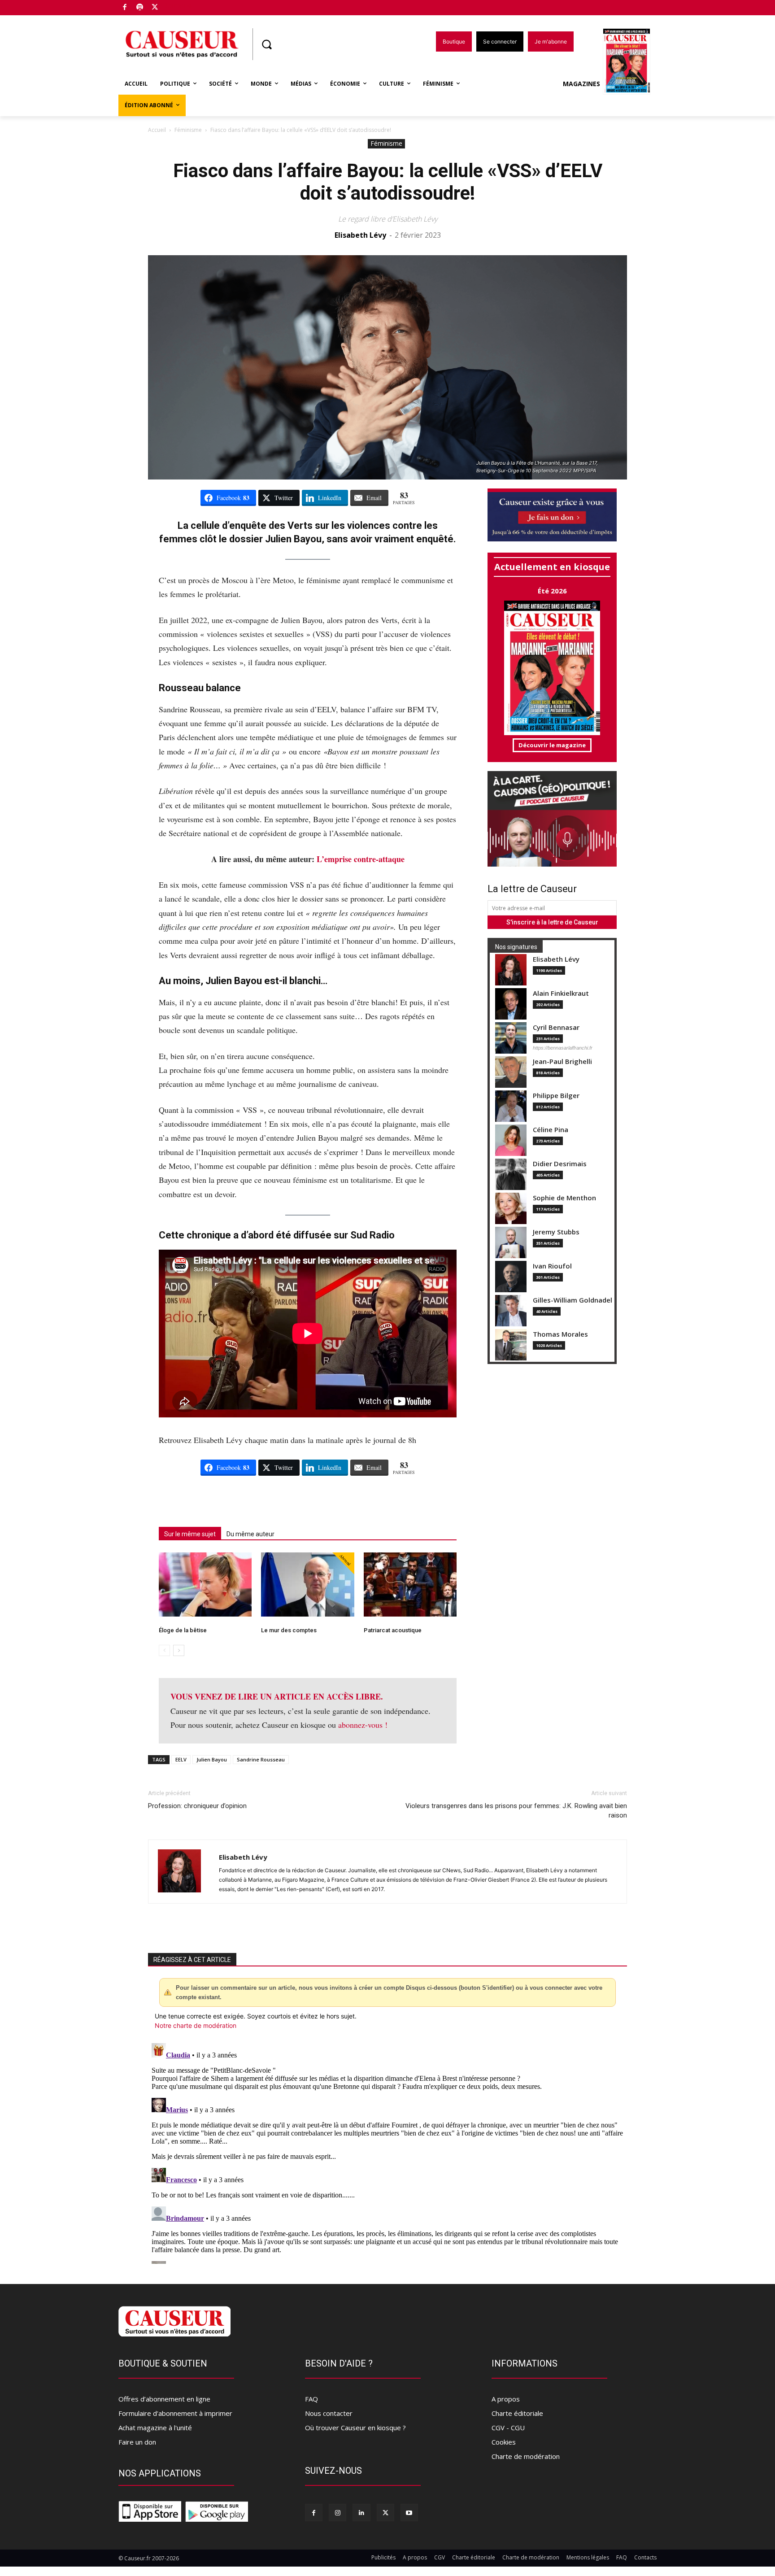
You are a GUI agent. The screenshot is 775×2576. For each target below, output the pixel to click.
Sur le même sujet (190, 1534)
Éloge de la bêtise (183, 1630)
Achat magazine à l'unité (155, 2428)
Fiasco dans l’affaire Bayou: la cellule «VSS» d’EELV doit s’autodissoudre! (388, 182)
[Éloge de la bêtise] (205, 1584)
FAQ (311, 2399)
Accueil (157, 130)
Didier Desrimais (560, 1164)
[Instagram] (337, 2513)
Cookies (504, 2442)
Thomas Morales (560, 1334)
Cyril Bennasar (556, 1027)
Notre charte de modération (196, 2025)
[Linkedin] (361, 2513)
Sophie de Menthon (564, 1198)
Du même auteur (250, 1534)
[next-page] (179, 1650)
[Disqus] (387, 2152)
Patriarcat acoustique (393, 1630)
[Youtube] (409, 2513)
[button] (266, 44)
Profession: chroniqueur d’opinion (197, 1806)
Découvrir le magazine (552, 745)
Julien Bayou (212, 1759)
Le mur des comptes (289, 1630)
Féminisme (188, 130)
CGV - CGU (508, 2428)
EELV (181, 1759)
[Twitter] (155, 8)
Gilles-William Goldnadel (573, 1300)
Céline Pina (551, 1130)
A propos (506, 2399)
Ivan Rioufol (552, 1266)
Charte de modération (526, 2456)
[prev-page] (164, 1650)
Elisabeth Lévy (360, 235)
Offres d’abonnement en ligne (164, 2399)
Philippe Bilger (556, 1096)
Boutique (178, 6)
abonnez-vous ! (363, 1725)
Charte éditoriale (517, 2413)
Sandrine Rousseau (261, 1759)
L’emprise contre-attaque (361, 859)
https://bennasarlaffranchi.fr (563, 1048)
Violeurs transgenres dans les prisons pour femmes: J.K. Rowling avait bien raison (516, 1811)
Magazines (581, 84)
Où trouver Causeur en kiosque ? (355, 2428)
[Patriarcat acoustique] (410, 1584)
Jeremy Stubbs (556, 1232)
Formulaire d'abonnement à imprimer (175, 2413)
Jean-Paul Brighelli (562, 1061)
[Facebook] (125, 8)
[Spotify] (140, 8)
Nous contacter (329, 2413)
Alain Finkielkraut (561, 993)
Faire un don (137, 2442)
